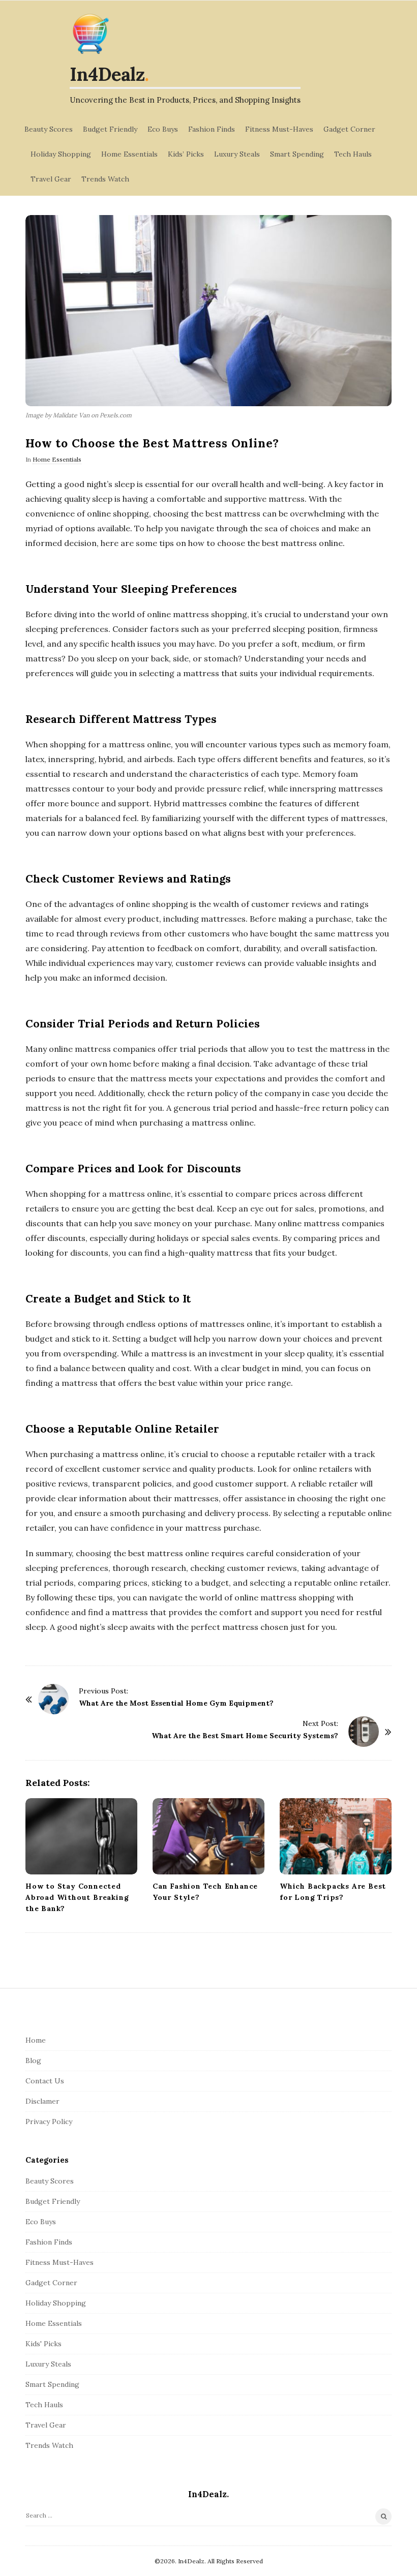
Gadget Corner (349, 129)
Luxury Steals (237, 154)
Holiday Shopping (61, 154)
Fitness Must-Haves (279, 129)
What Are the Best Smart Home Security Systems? (245, 1736)
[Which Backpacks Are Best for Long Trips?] (336, 1836)
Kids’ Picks (186, 154)
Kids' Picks (43, 2344)
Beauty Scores (49, 129)
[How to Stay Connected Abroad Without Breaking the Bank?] (81, 1836)
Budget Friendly (110, 129)
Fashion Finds (212, 129)
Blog (33, 2060)
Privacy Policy (49, 2122)
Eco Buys (163, 129)
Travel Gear (51, 179)
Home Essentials (129, 154)
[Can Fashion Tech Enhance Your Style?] (208, 1836)
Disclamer (42, 2101)
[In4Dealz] (90, 34)
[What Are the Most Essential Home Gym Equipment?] (53, 1699)
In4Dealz (107, 74)
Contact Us (45, 2081)
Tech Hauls (353, 154)
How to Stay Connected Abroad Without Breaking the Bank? (77, 1897)
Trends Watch (105, 179)
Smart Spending (297, 154)
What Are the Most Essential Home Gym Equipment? (176, 1703)
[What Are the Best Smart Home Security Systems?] (364, 1732)
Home (36, 2040)
